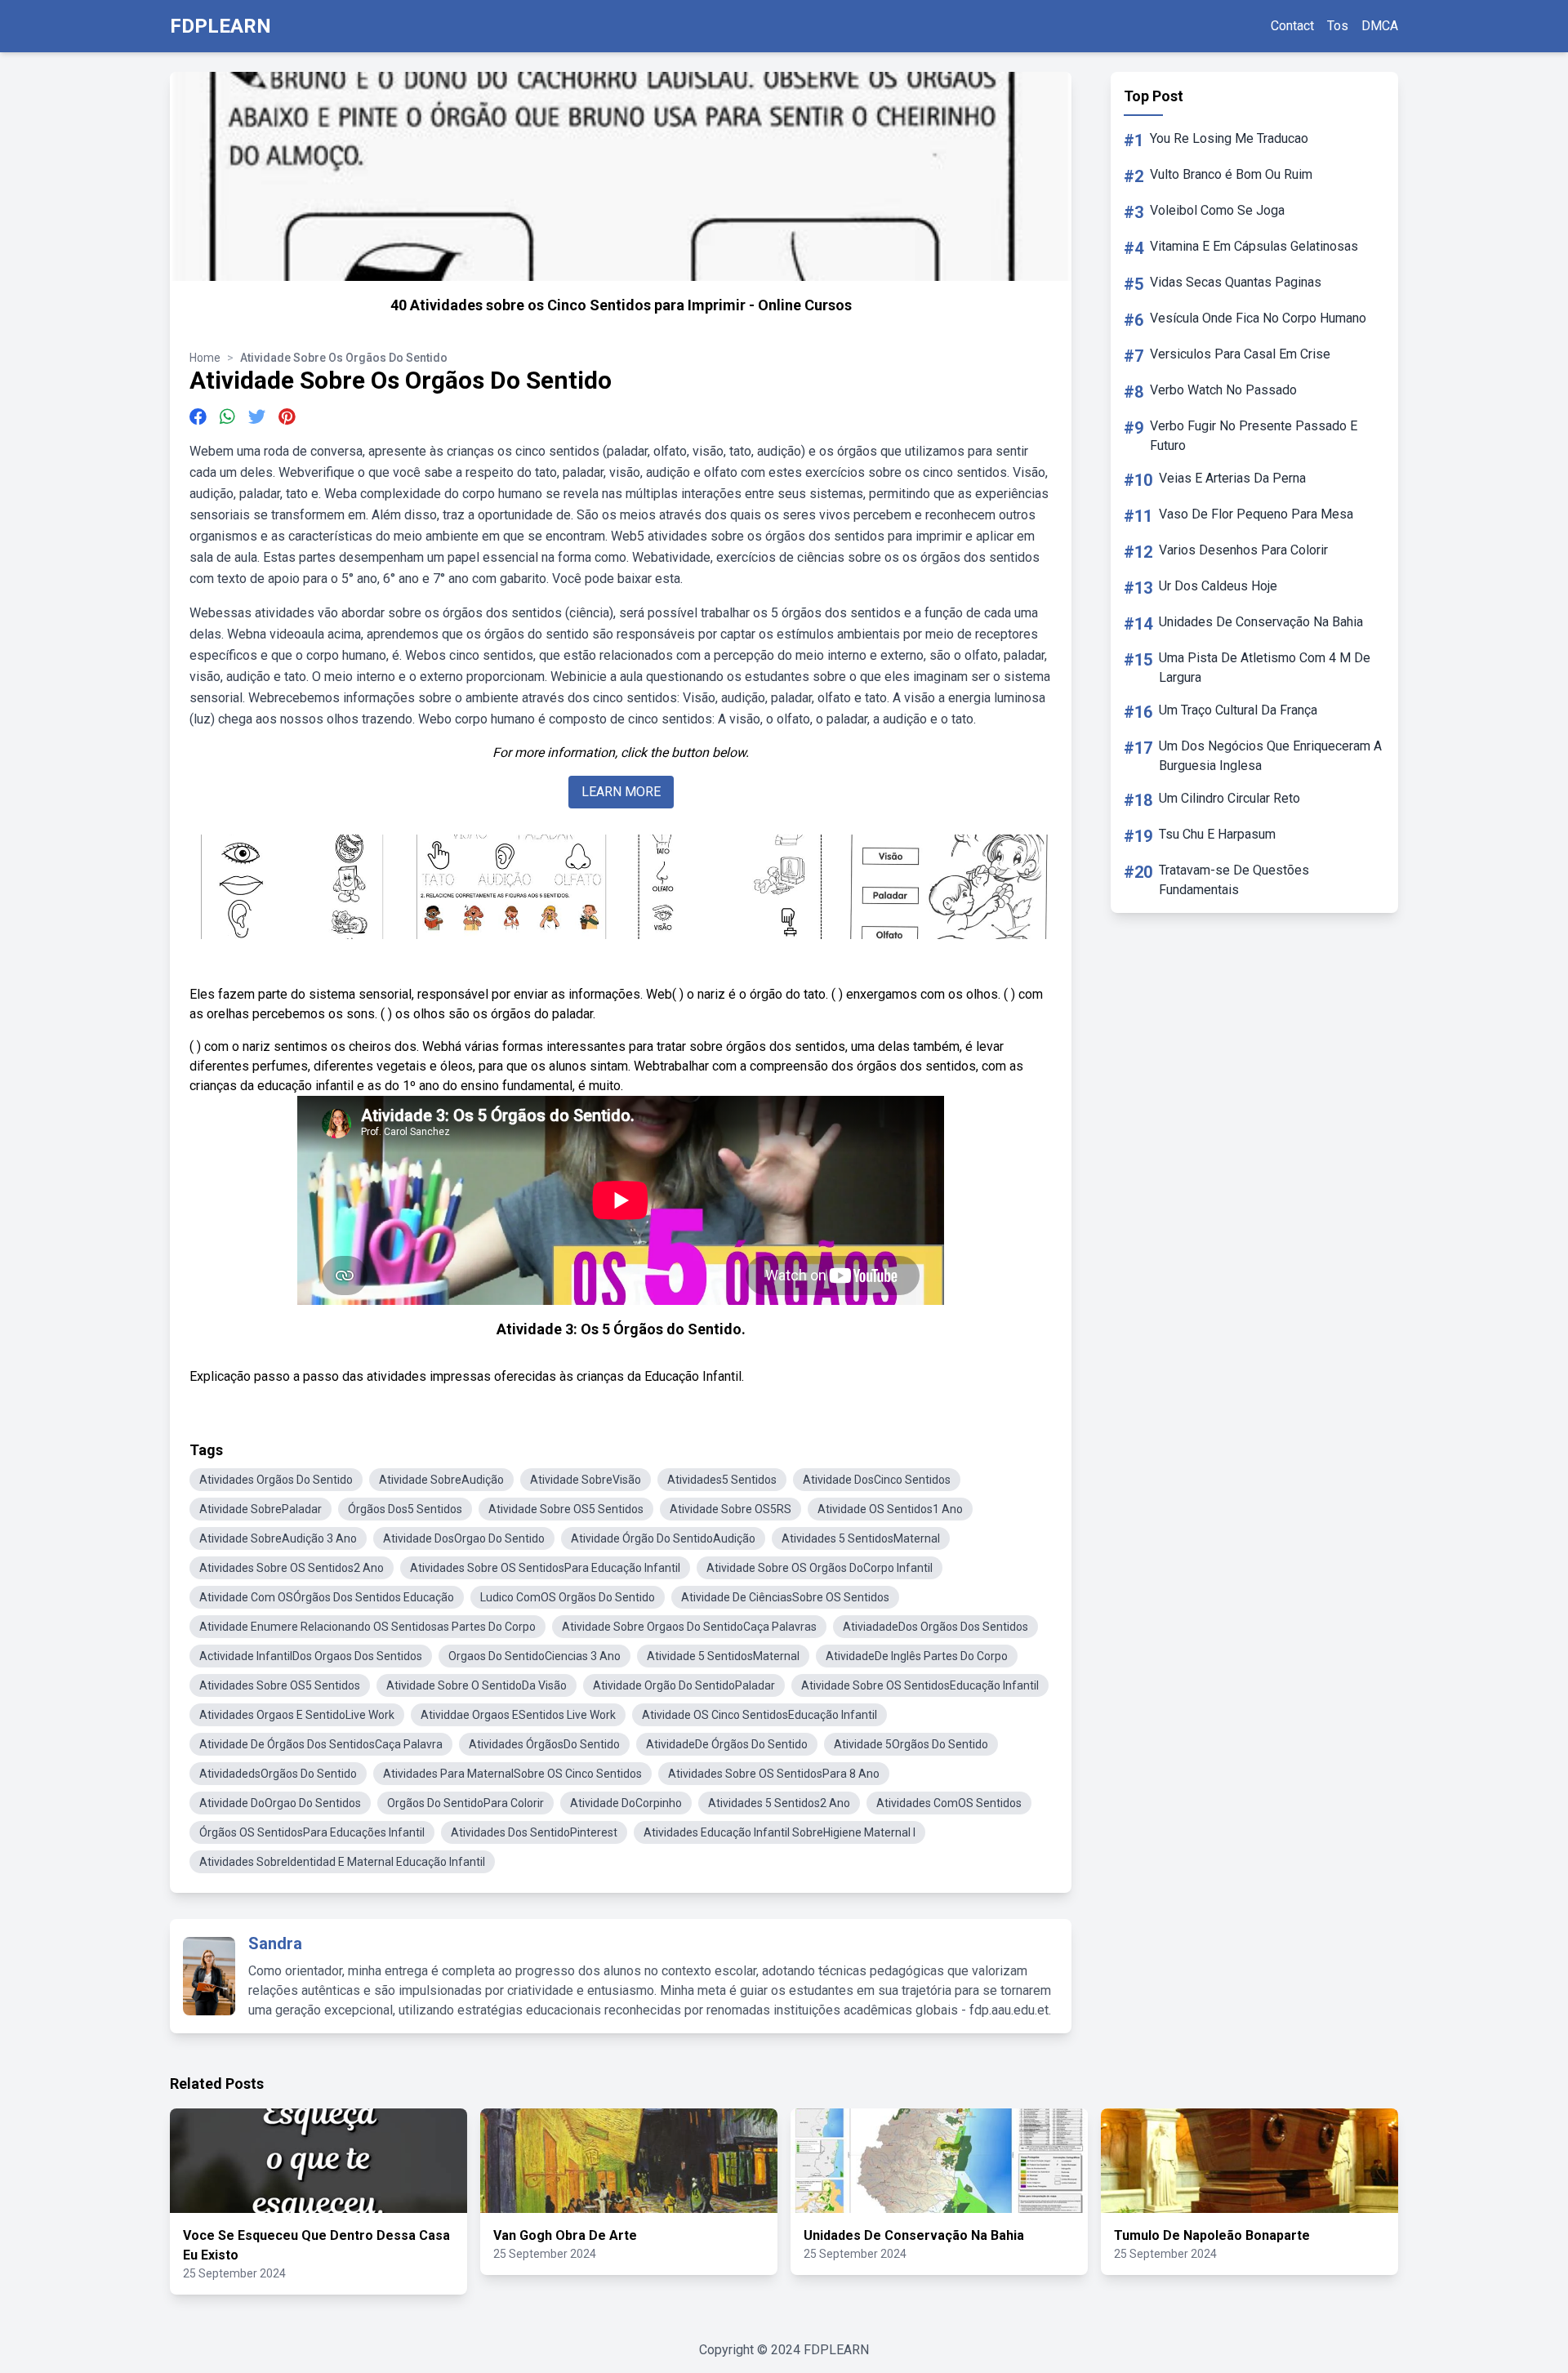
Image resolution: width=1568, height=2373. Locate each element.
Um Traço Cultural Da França (1238, 710)
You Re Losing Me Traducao (1229, 138)
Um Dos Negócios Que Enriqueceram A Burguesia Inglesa (1270, 756)
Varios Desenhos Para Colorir (1243, 550)
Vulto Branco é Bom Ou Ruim (1231, 174)
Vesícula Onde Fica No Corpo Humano (1258, 318)
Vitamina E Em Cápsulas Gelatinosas (1254, 246)
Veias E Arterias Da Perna (1232, 478)
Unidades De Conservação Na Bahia (1261, 622)
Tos (1338, 26)
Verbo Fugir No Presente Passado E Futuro (1254, 436)
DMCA (1380, 26)
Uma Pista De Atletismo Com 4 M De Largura (1265, 668)
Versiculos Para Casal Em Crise (1240, 354)
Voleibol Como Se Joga (1217, 210)
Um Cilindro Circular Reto (1229, 798)
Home (205, 358)
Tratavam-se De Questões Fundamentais (1234, 880)
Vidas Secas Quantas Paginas (1236, 282)
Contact (1292, 26)
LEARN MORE (621, 792)
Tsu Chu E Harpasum (1217, 834)
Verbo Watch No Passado (1223, 390)
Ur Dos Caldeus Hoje (1218, 586)
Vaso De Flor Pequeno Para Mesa (1256, 514)
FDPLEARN (220, 26)
